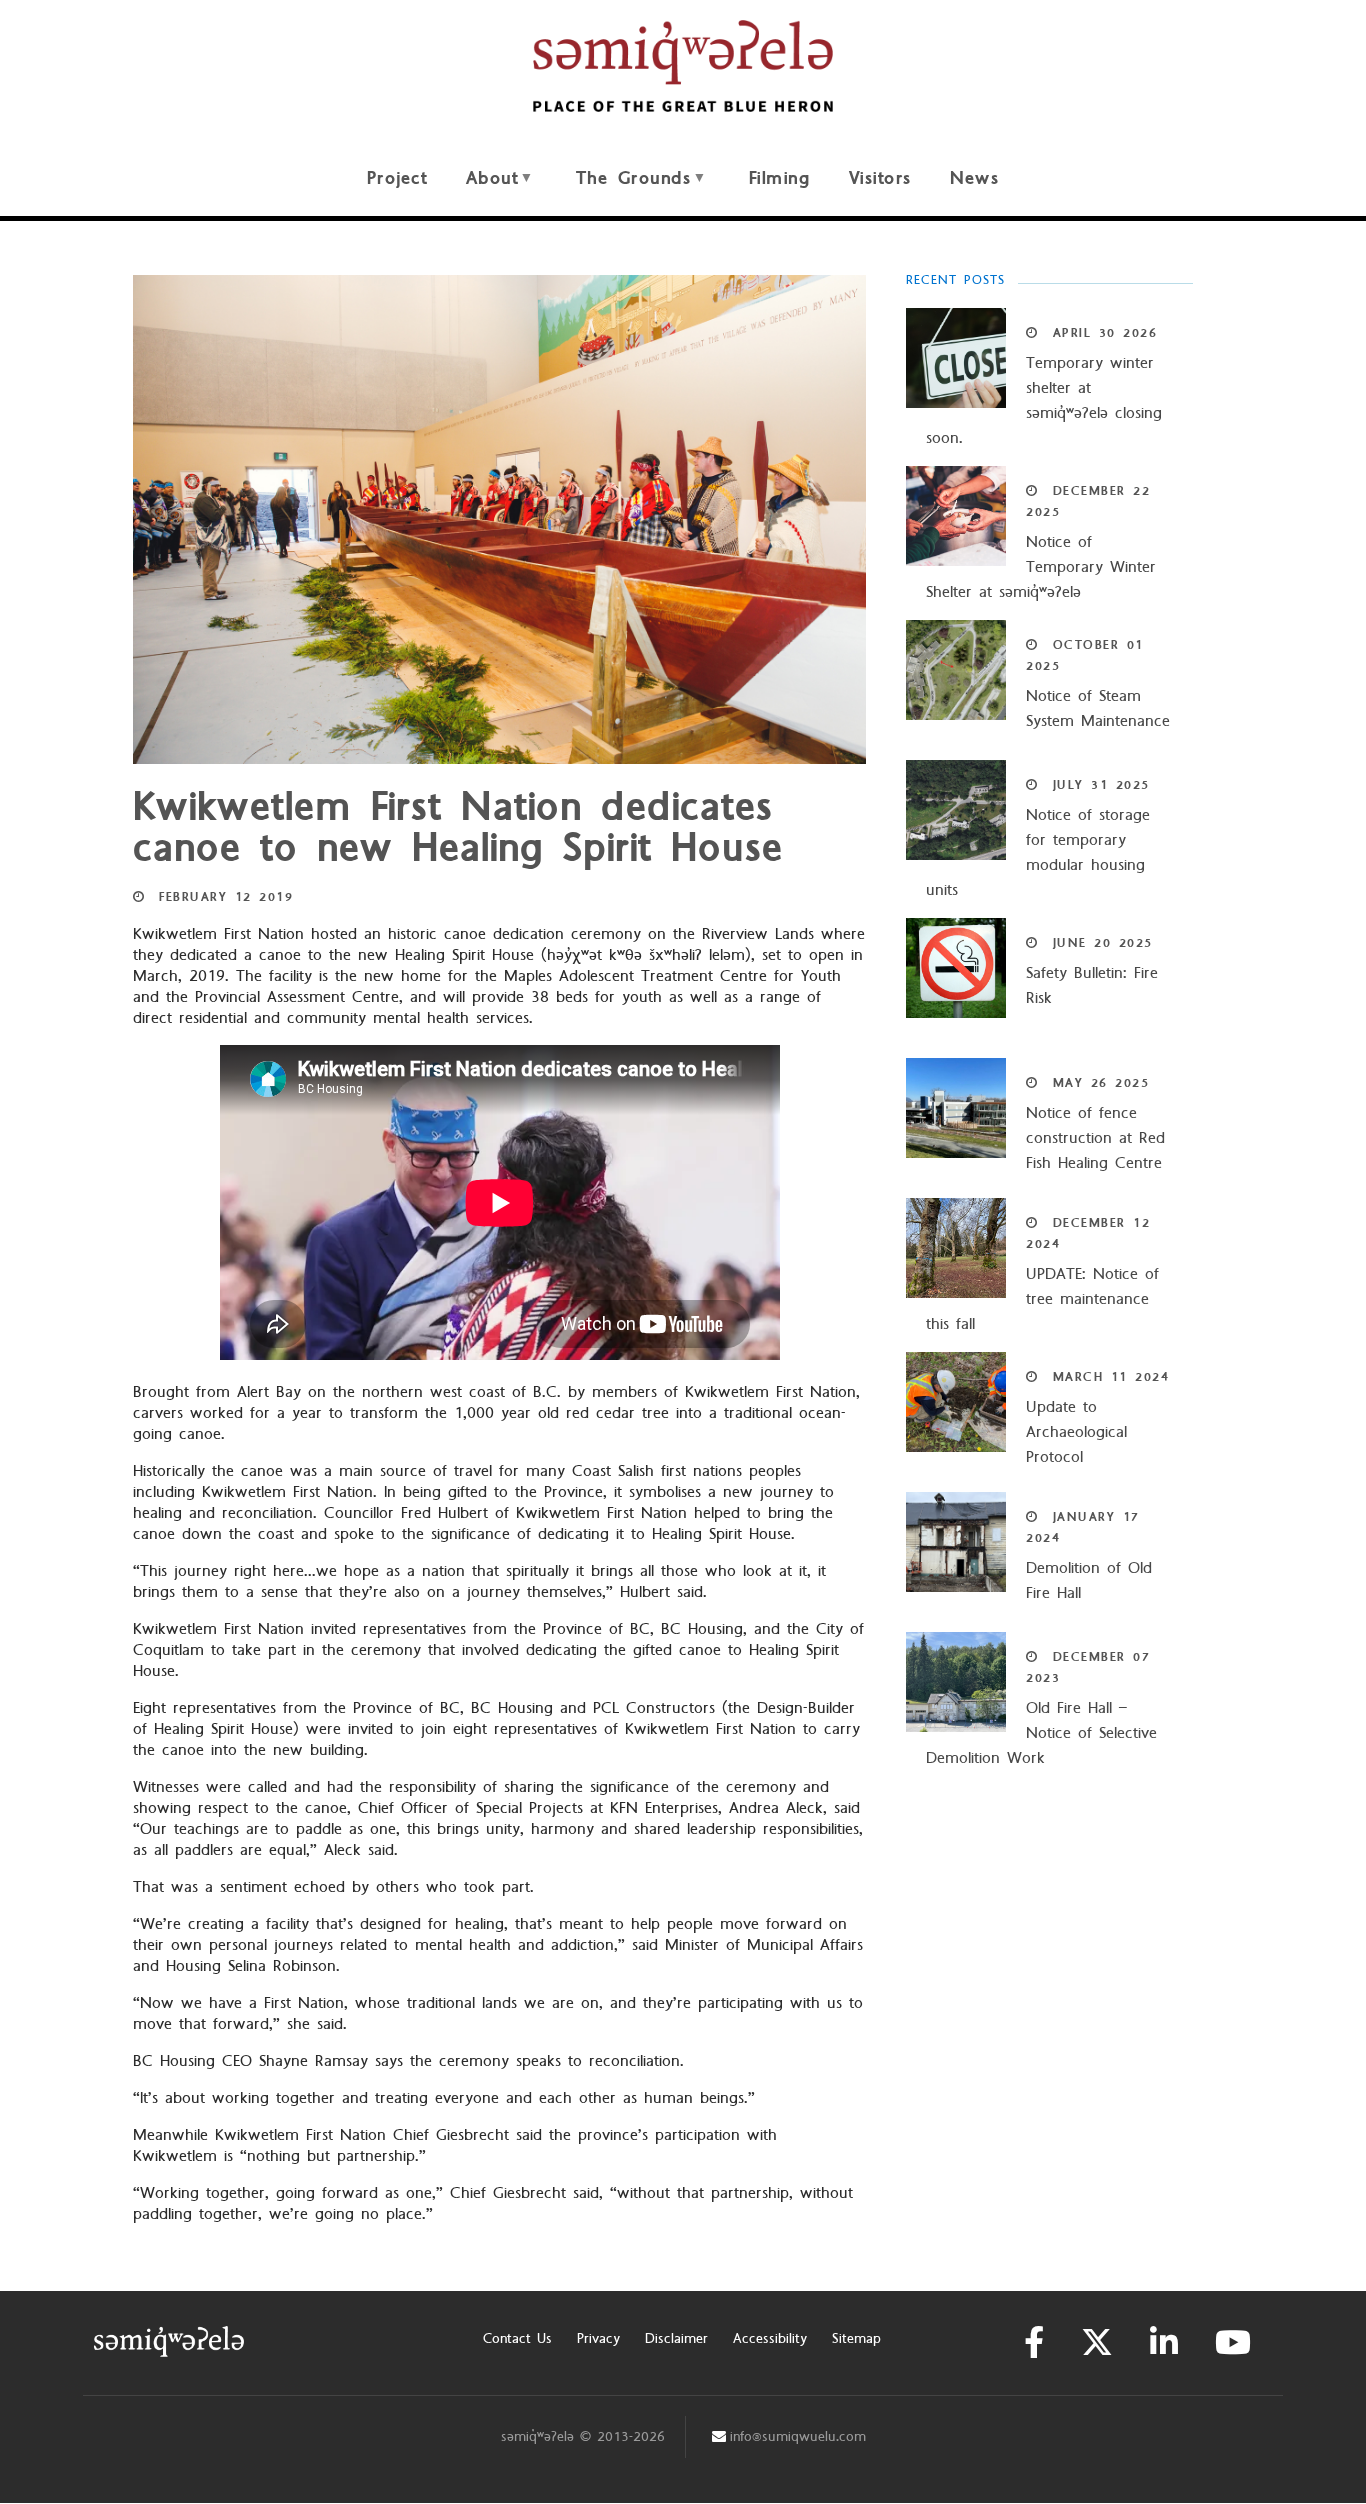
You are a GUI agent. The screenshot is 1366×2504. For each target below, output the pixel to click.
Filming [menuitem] (780, 178)
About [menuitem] (483, 189)
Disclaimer (676, 2339)
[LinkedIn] (1164, 2342)
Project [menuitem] (397, 178)
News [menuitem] (974, 178)
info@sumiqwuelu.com (798, 2437)
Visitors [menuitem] (880, 178)
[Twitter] (1097, 2342)
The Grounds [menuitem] (624, 189)
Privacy (598, 2339)
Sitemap (856, 2339)
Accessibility (770, 2339)
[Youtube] (1233, 2342)
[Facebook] (1034, 2342)
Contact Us (517, 2339)
